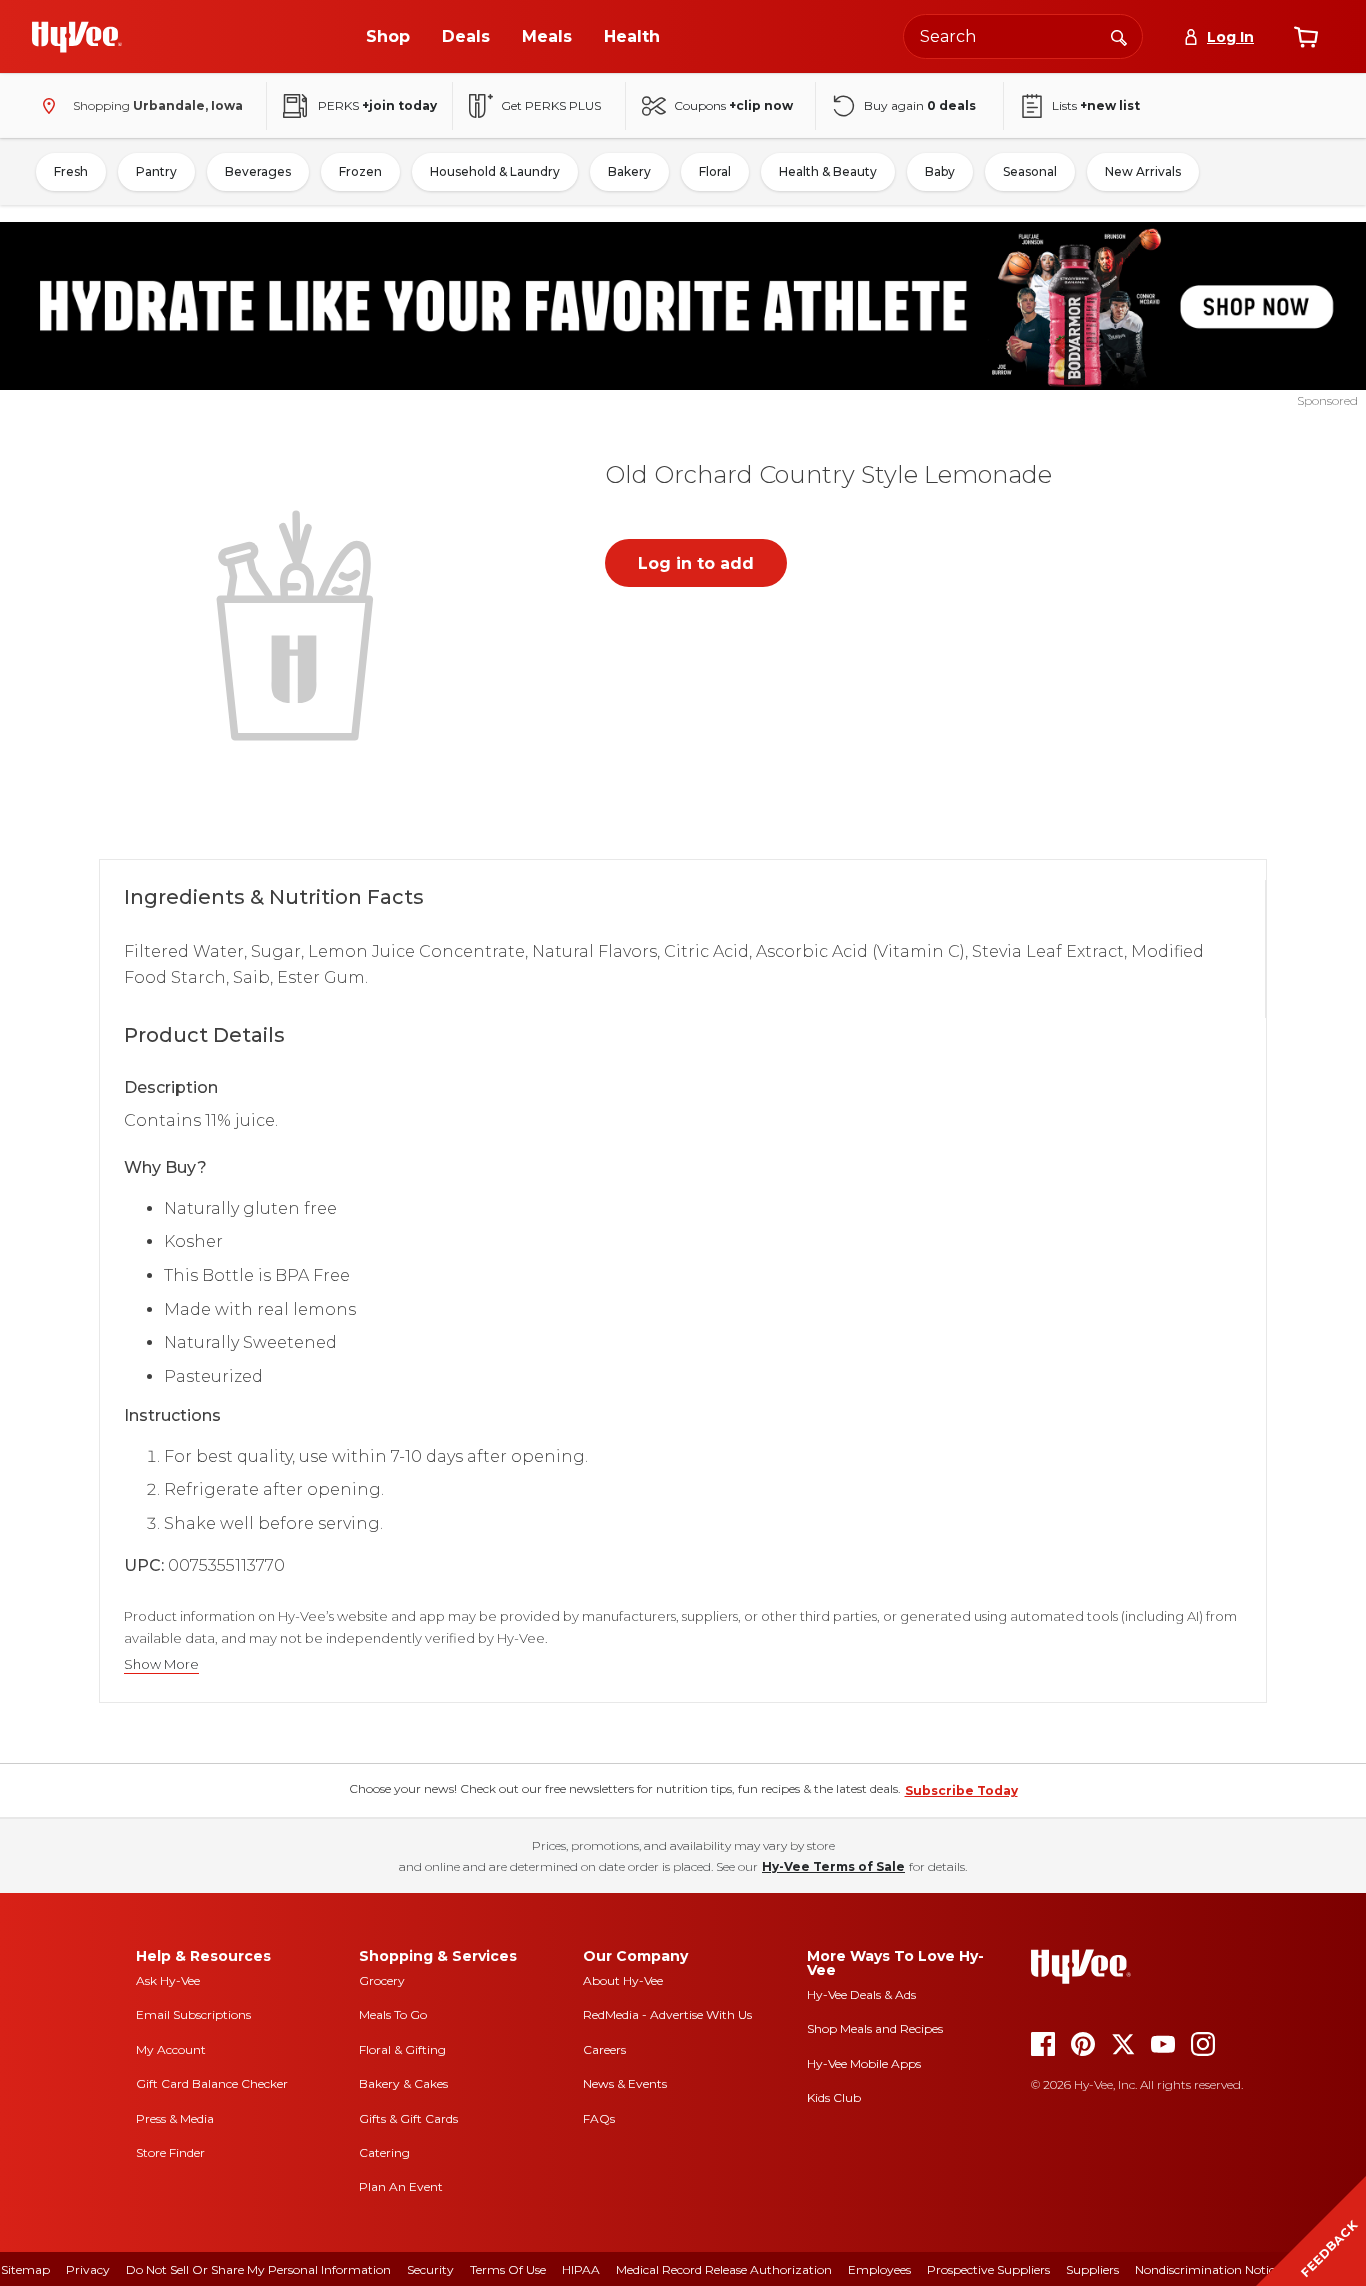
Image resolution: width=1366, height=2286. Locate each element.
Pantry (156, 171)
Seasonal (1030, 171)
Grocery (382, 1980)
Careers (604, 2049)
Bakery (629, 171)
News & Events (625, 2083)
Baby (940, 171)
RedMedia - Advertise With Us (667, 2014)
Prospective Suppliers (988, 2269)
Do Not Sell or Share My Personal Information (258, 2269)
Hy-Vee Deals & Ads (861, 1994)
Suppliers (1092, 2269)
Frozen (360, 171)
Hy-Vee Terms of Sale (833, 1866)
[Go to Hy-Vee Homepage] (77, 37)
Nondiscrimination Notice (1208, 2269)
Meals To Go (393, 2014)
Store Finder (170, 2152)
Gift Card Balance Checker (212, 2083)
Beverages (258, 171)
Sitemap (25, 2269)
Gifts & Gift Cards (408, 2118)
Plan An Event (401, 2186)
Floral (715, 171)
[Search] (1119, 36)
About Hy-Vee (623, 1980)
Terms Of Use (508, 2269)
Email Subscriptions (193, 2014)
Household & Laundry (495, 171)
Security (430, 2269)
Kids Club (834, 2097)
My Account (171, 2049)
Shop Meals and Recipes (875, 2028)
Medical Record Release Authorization (724, 2269)
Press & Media (175, 2118)
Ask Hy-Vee (168, 1980)
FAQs (599, 2118)
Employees (879, 2269)
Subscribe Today (961, 1790)
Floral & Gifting (402, 2049)
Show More (161, 1664)
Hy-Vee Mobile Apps (864, 2063)
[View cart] (1306, 37)
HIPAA (581, 2269)
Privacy (88, 2269)
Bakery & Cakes (403, 2083)
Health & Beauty (828, 171)
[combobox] (1023, 36)
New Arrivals (1143, 171)
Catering (384, 2152)
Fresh (71, 171)
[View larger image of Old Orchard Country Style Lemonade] (299, 623)
